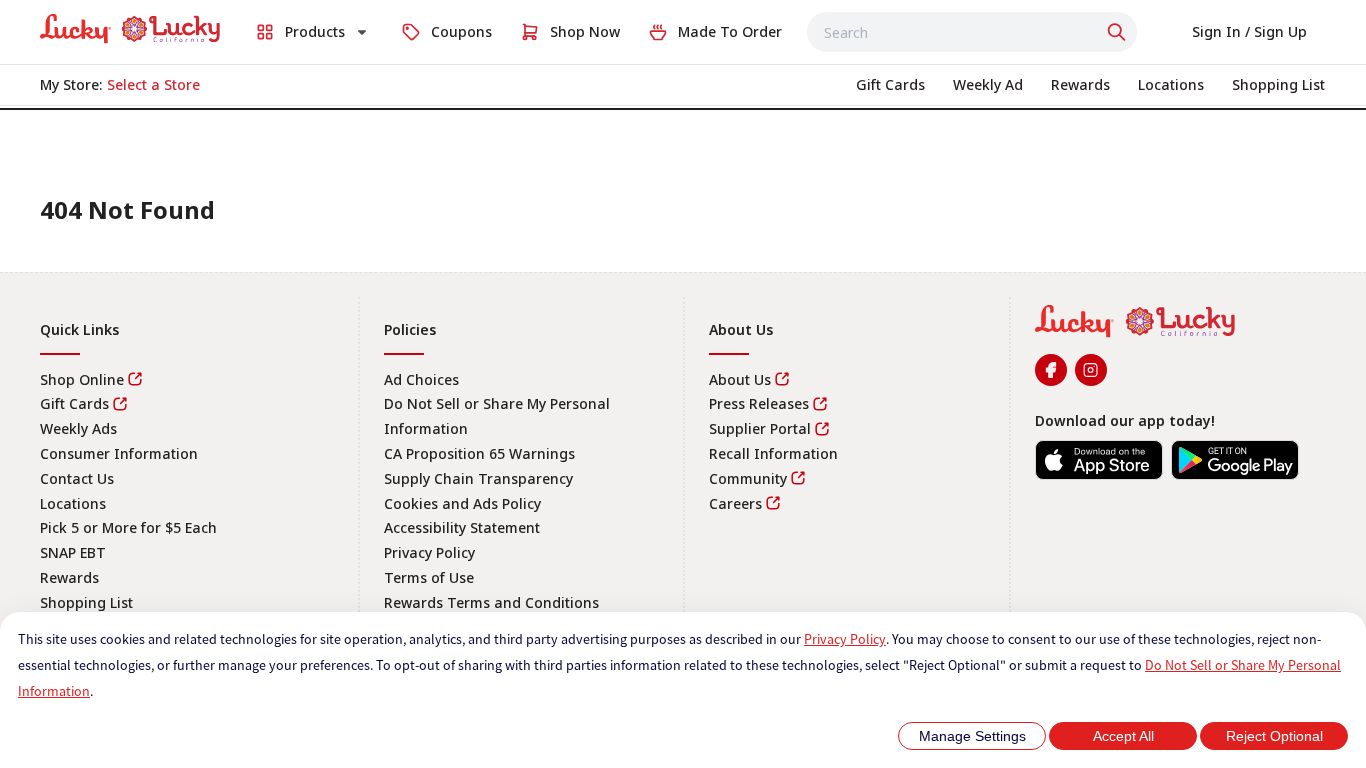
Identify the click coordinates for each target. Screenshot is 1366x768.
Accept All (1123, 736)
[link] (130, 29)
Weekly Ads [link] (78, 428)
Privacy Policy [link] (429, 552)
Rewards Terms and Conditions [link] (491, 602)
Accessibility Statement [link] (462, 527)
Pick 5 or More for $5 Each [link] (128, 527)
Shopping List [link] (86, 602)
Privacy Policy (845, 639)
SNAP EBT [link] (73, 552)
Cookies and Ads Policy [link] (462, 503)
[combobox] (972, 32)
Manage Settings (972, 736)
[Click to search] (1119, 32)
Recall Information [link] (773, 453)
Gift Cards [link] (74, 403)
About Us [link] (740, 379)
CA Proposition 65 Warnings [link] (479, 453)
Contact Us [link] (77, 478)
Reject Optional (1274, 736)
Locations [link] (73, 503)
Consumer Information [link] (119, 453)
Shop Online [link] (82, 379)
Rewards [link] (69, 577)
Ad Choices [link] (421, 379)
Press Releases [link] (759, 403)
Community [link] (748, 478)
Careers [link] (735, 503)
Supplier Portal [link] (760, 428)
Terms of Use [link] (429, 577)
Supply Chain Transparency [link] (478, 478)
